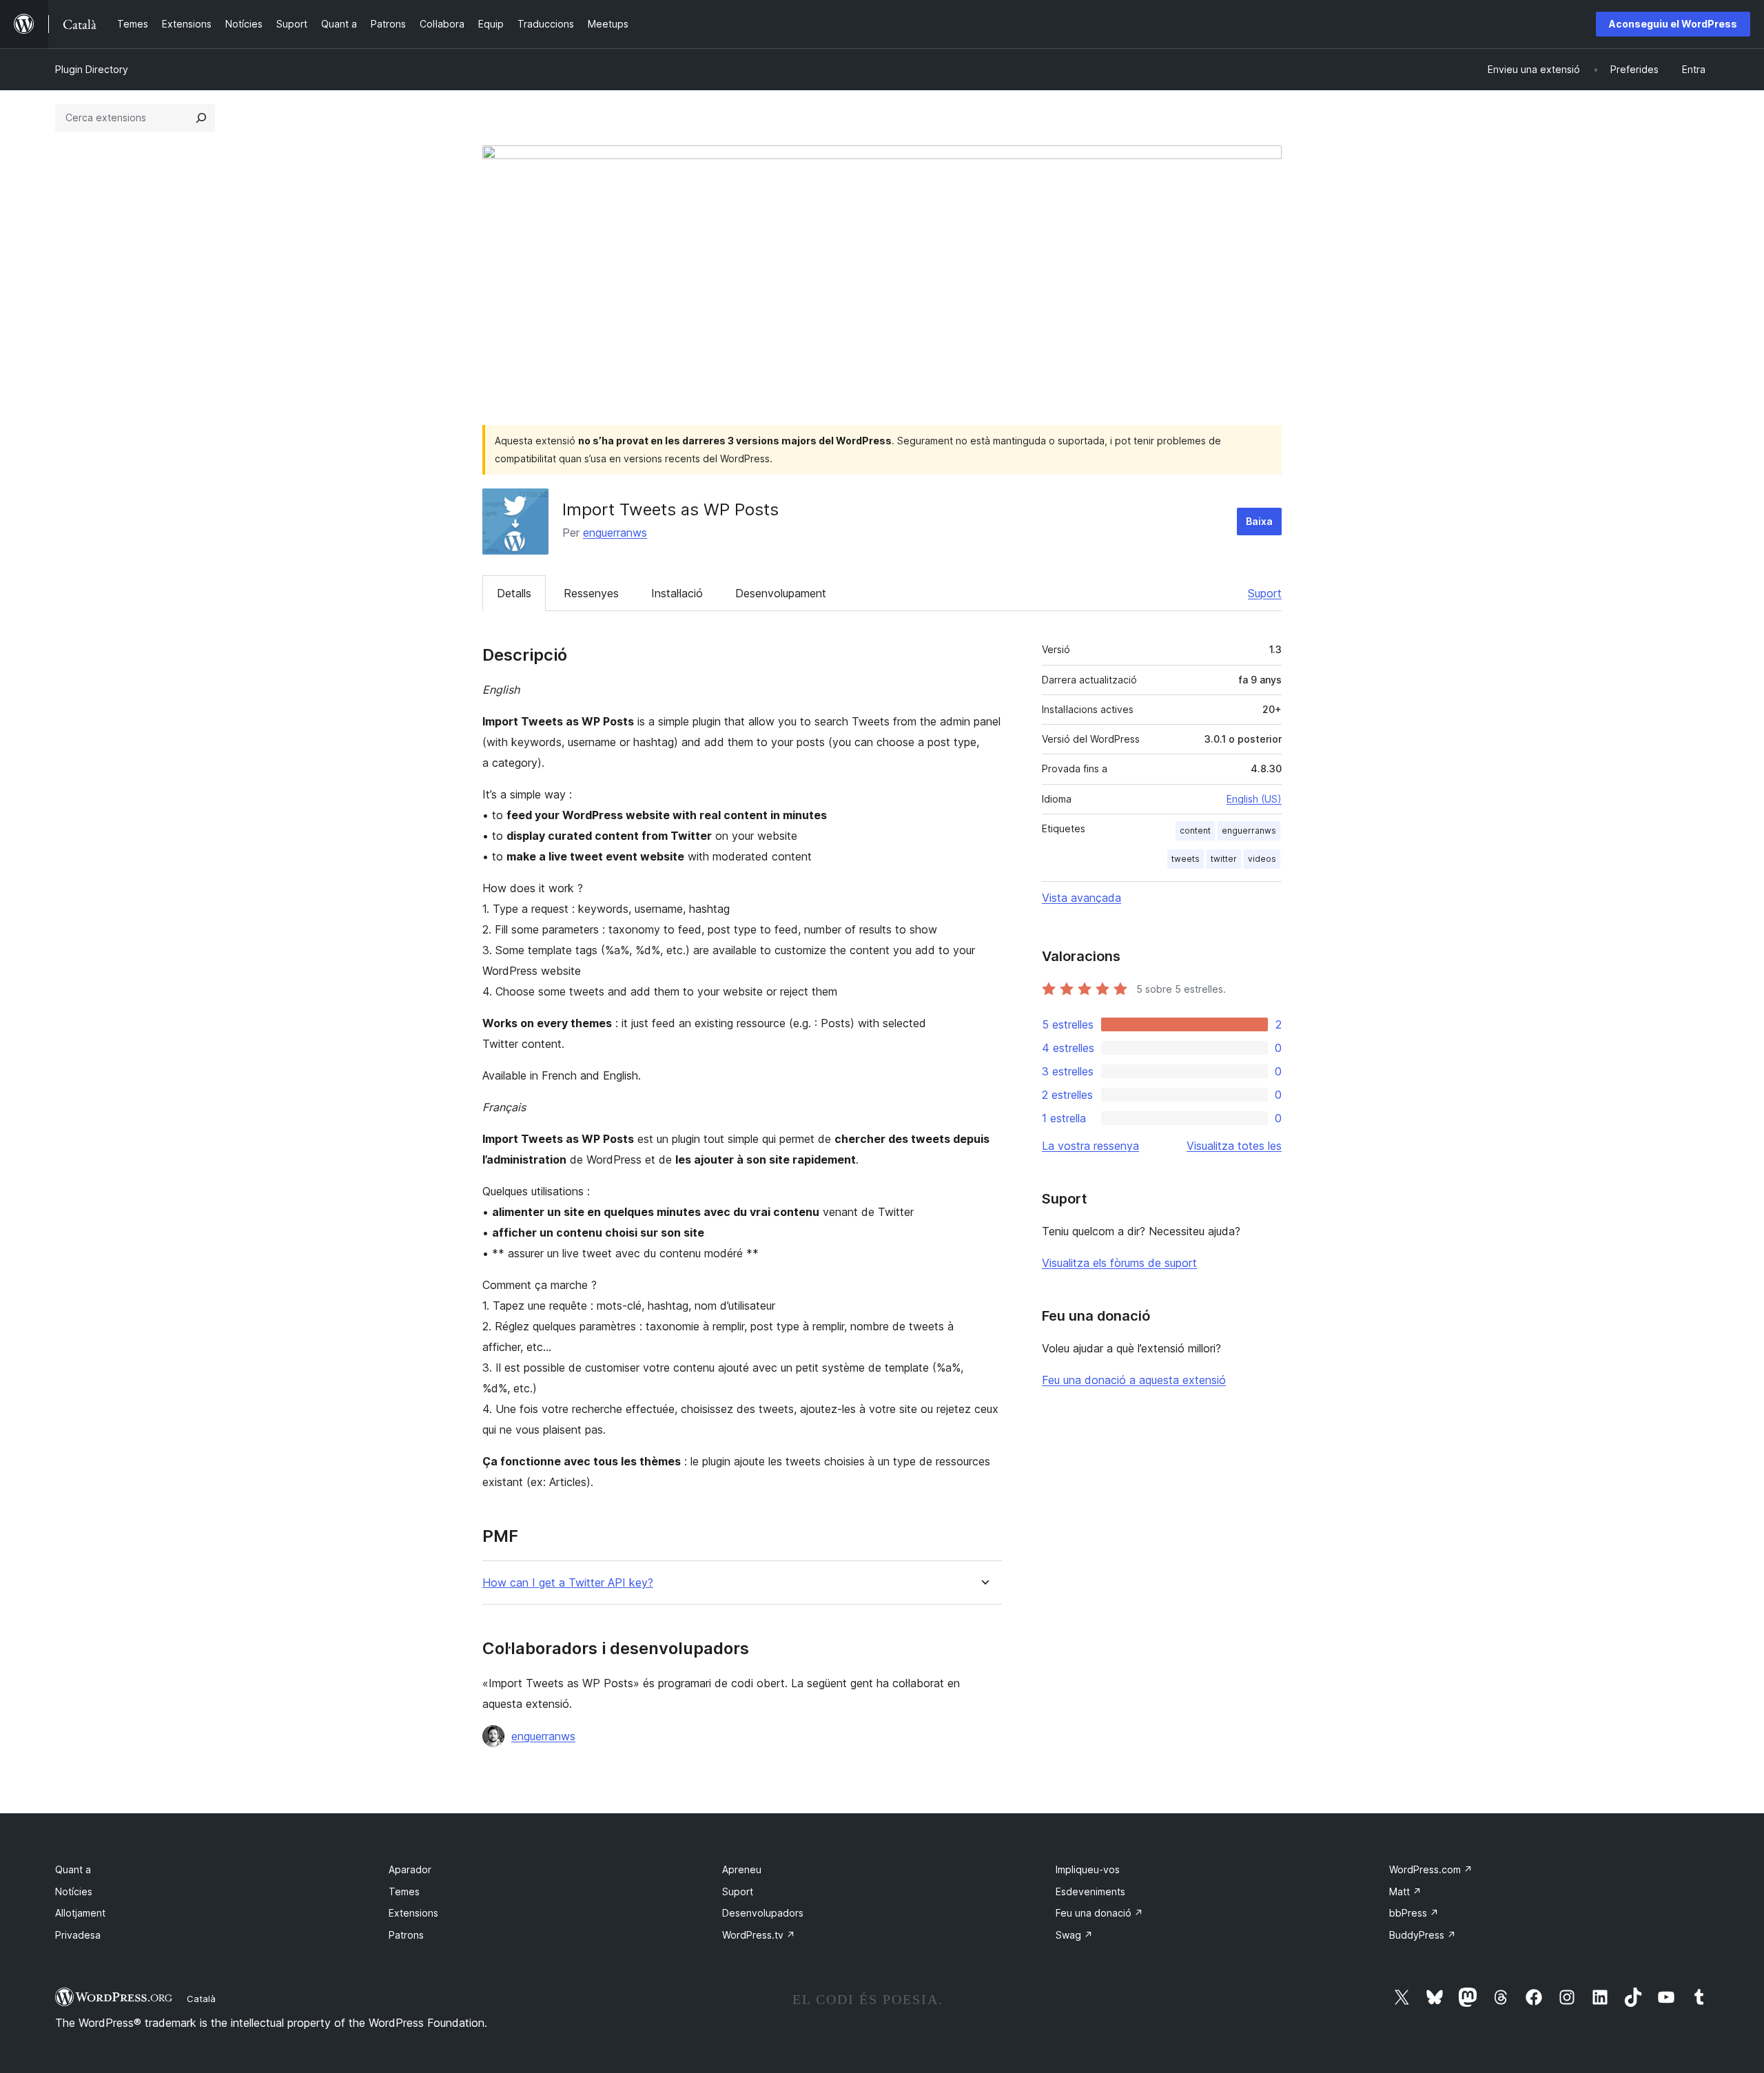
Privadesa (78, 1935)
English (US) (1254, 799)
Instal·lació (677, 593)
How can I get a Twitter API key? (568, 1583)
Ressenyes (591, 593)
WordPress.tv (759, 1935)
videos (1262, 859)
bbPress (1414, 1913)
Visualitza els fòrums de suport (1119, 1263)
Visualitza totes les (1234, 1146)
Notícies (74, 1891)
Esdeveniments (1090, 1891)
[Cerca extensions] (201, 118)
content (1195, 831)
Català (201, 1999)
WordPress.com (1431, 1869)
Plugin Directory (92, 69)
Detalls (514, 593)
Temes (404, 1891)
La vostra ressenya (1090, 1146)
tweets (1186, 859)
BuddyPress (1423, 1935)
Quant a (73, 1869)
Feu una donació (1099, 1913)
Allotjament (80, 1913)
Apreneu (742, 1869)
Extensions (413, 1913)
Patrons (406, 1935)
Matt (1405, 1891)
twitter (1224, 859)
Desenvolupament (781, 593)
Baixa (1259, 521)
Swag (1074, 1935)
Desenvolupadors (763, 1913)
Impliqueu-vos (1088, 1869)
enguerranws (615, 533)
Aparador (410, 1869)
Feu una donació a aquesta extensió (1134, 1380)
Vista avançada (1081, 898)
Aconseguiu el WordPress (1673, 24)
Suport (1265, 593)
